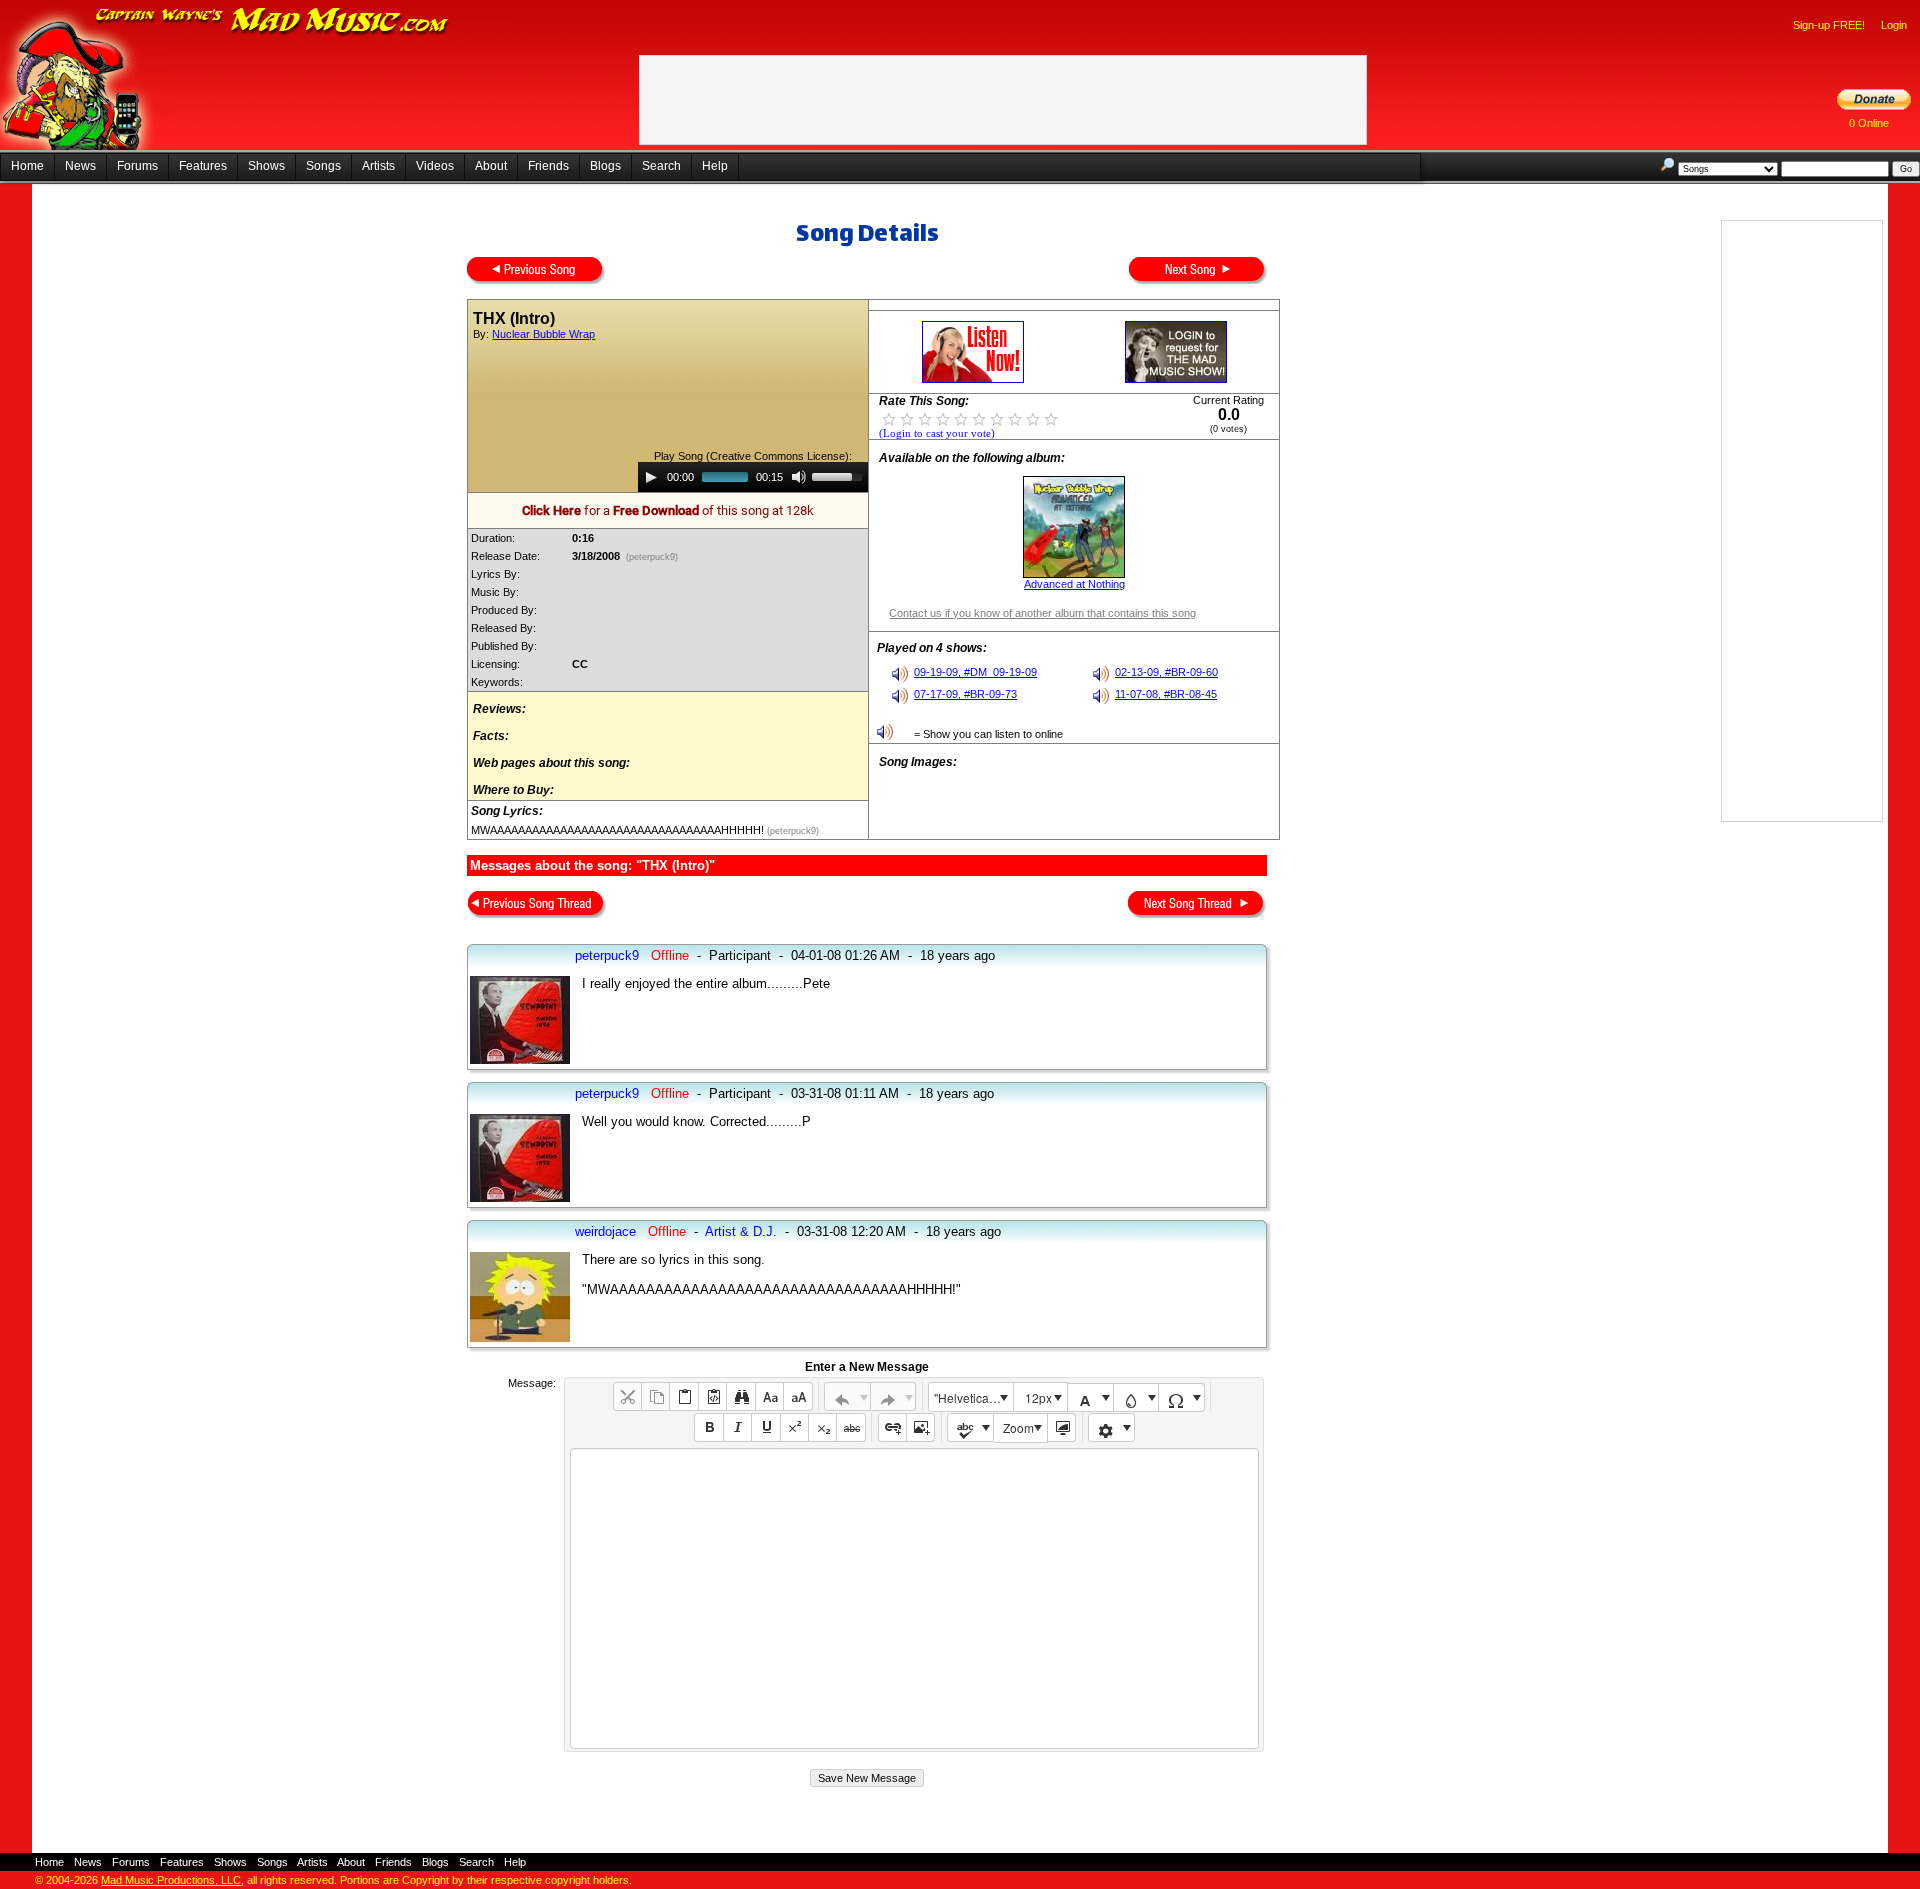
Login (1894, 25)
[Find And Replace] (740, 1396)
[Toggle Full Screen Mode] (1061, 1427)
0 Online (1869, 123)
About (491, 166)
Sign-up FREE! (1829, 25)
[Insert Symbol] (1181, 1397)
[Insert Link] (892, 1427)
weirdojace (605, 1231)
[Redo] (893, 1396)
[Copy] (655, 1396)
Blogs (605, 166)
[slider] (840, 475)
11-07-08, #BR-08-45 (1166, 694)
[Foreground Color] (1090, 1397)
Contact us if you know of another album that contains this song (1042, 613)
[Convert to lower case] (769, 1396)
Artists (378, 166)
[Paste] (683, 1396)
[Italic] (737, 1427)
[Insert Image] (920, 1427)
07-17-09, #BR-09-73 (965, 694)
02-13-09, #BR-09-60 (1166, 672)
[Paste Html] (712, 1396)
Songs (323, 166)
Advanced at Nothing (1074, 584)
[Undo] (847, 1396)
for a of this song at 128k (668, 510)
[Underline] (765, 1427)
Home (27, 166)
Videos (435, 166)
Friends (548, 166)
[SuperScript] (794, 1427)
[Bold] (708, 1427)
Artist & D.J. (741, 1231)
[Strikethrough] (850, 1427)
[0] (889, 418)
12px (1038, 1397)
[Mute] (799, 477)
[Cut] (627, 1396)
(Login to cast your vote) (937, 433)
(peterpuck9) (652, 557)
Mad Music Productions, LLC (171, 1880)
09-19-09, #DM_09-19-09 (975, 672)
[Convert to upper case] (797, 1396)
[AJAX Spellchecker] (970, 1427)
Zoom (1018, 1427)
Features (203, 166)
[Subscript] (822, 1427)
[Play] (651, 477)
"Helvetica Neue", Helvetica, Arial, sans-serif (973, 1397)
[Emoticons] (1111, 1427)
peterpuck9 (607, 955)
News (80, 166)
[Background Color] (1136, 1397)
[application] (753, 477)
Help (715, 166)
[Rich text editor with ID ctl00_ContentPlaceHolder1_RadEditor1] (914, 1598)
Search (661, 166)
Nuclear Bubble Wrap (543, 334)
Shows (266, 166)
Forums (137, 166)
